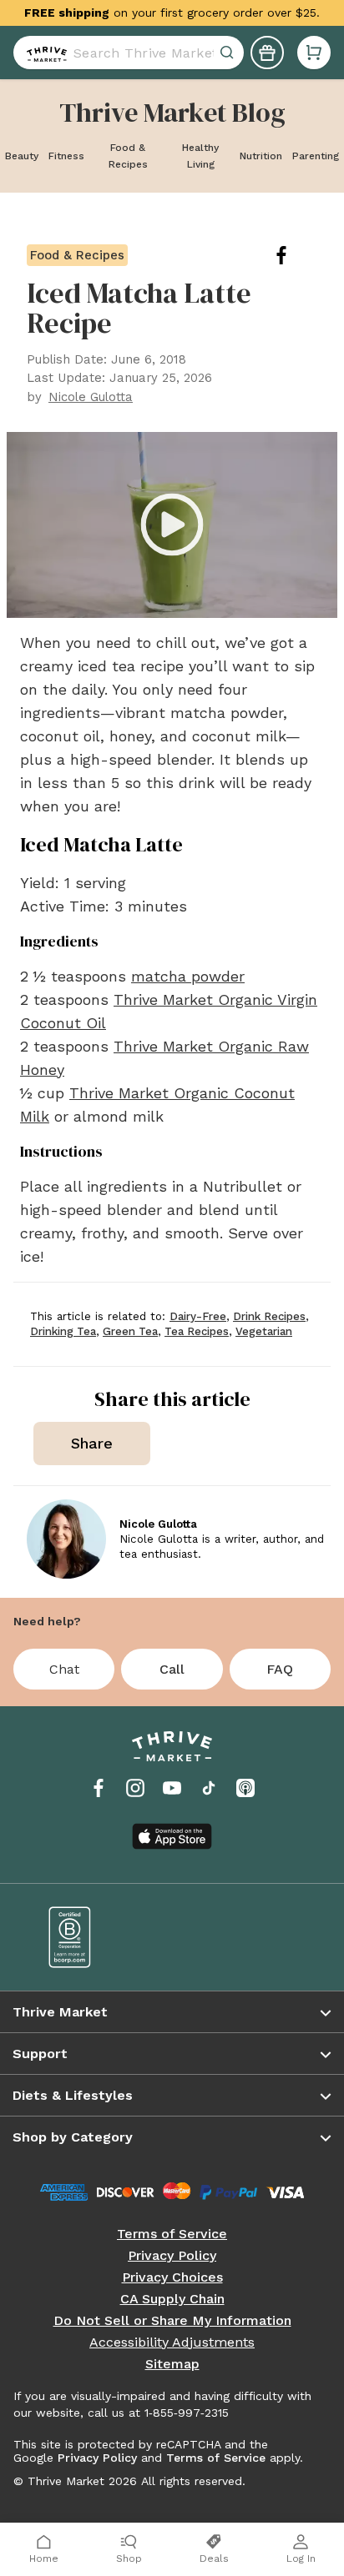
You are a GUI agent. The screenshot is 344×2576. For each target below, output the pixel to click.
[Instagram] (135, 1788)
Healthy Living (200, 156)
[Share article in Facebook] (295, 255)
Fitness (66, 156)
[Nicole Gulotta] (66, 1539)
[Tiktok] (209, 1788)
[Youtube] (172, 1788)
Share (92, 1443)
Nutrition (261, 156)
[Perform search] (43, 53)
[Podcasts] (245, 1788)
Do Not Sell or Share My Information (172, 2321)
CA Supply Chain (172, 2299)
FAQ (280, 1669)
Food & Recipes (128, 156)
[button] (314, 53)
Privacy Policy (172, 2256)
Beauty (22, 156)
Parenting (316, 156)
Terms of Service (172, 2234)
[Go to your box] (314, 53)
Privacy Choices (172, 2277)
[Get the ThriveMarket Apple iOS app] (172, 1836)
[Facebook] (99, 1788)
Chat (64, 1669)
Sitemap (172, 2364)
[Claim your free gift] (267, 53)
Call (172, 1669)
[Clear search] (229, 53)
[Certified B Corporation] (99, 1937)
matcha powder (188, 976)
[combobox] (129, 53)
